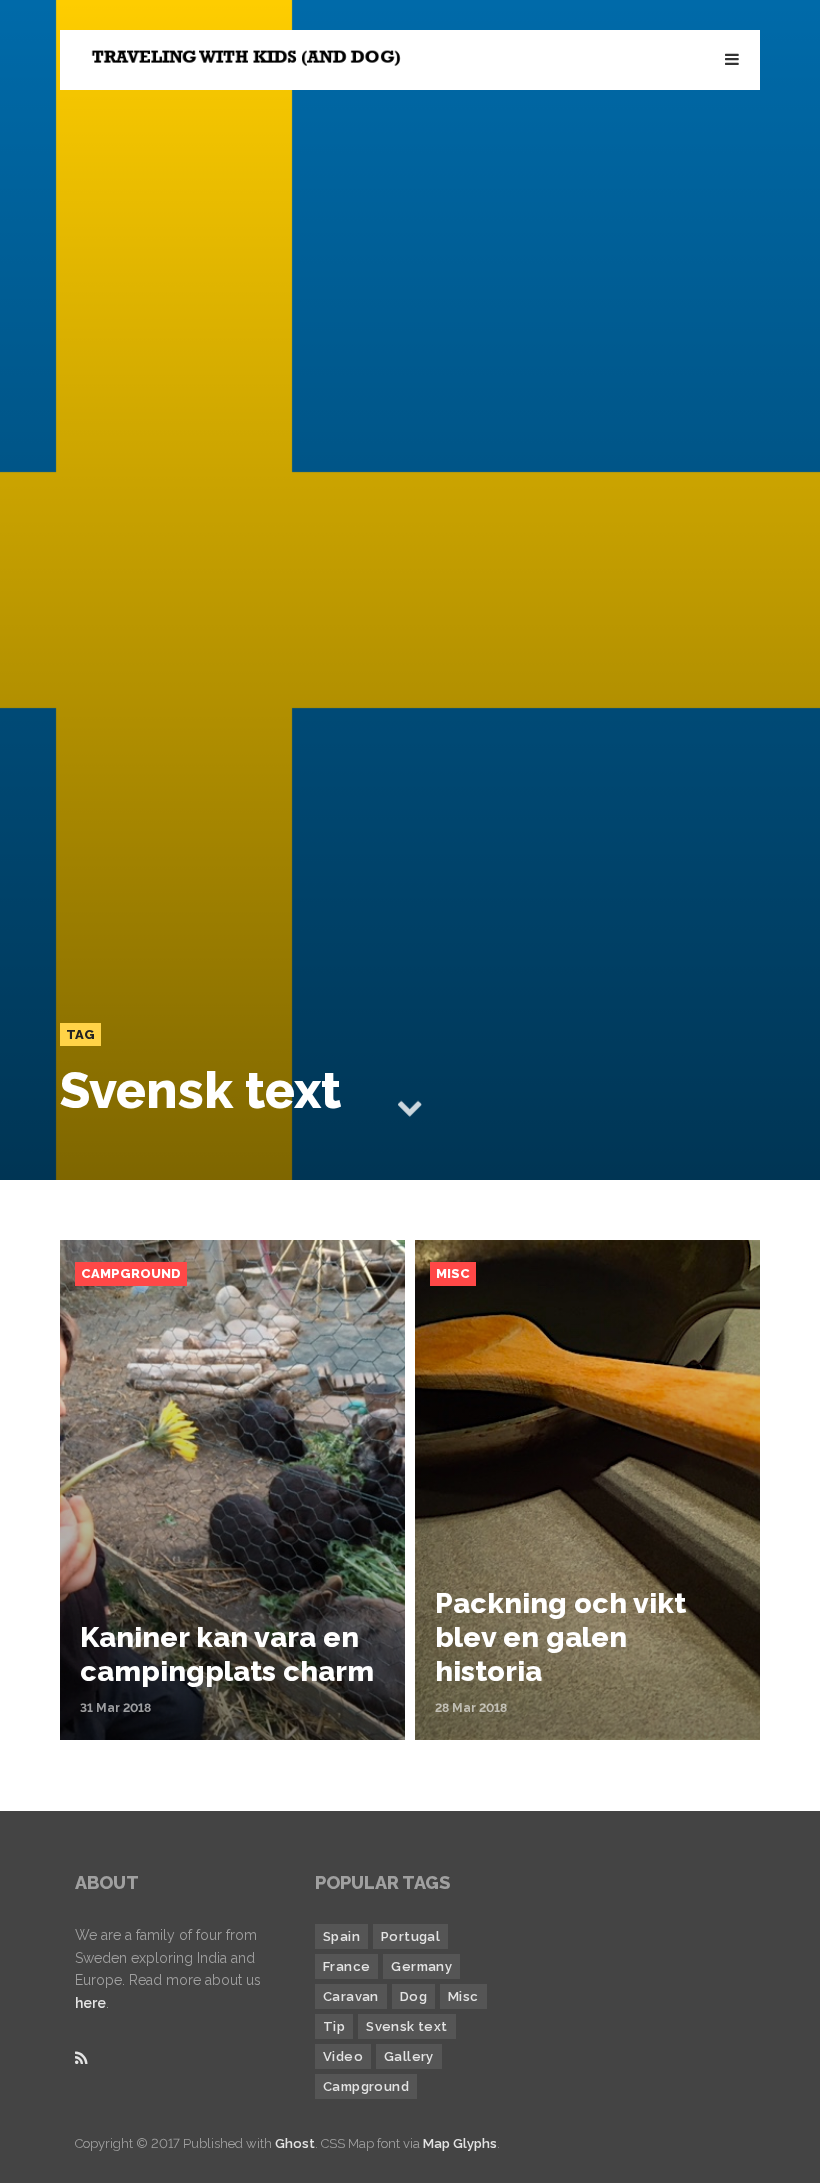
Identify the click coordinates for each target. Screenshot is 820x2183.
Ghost (295, 2143)
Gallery (409, 2056)
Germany (421, 1966)
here (90, 2003)
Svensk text (406, 2026)
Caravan (351, 1996)
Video (343, 2056)
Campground (131, 1273)
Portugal (410, 1936)
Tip (334, 2026)
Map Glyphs (460, 2143)
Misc (453, 1273)
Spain (341, 1936)
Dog (413, 1996)
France (346, 1966)
